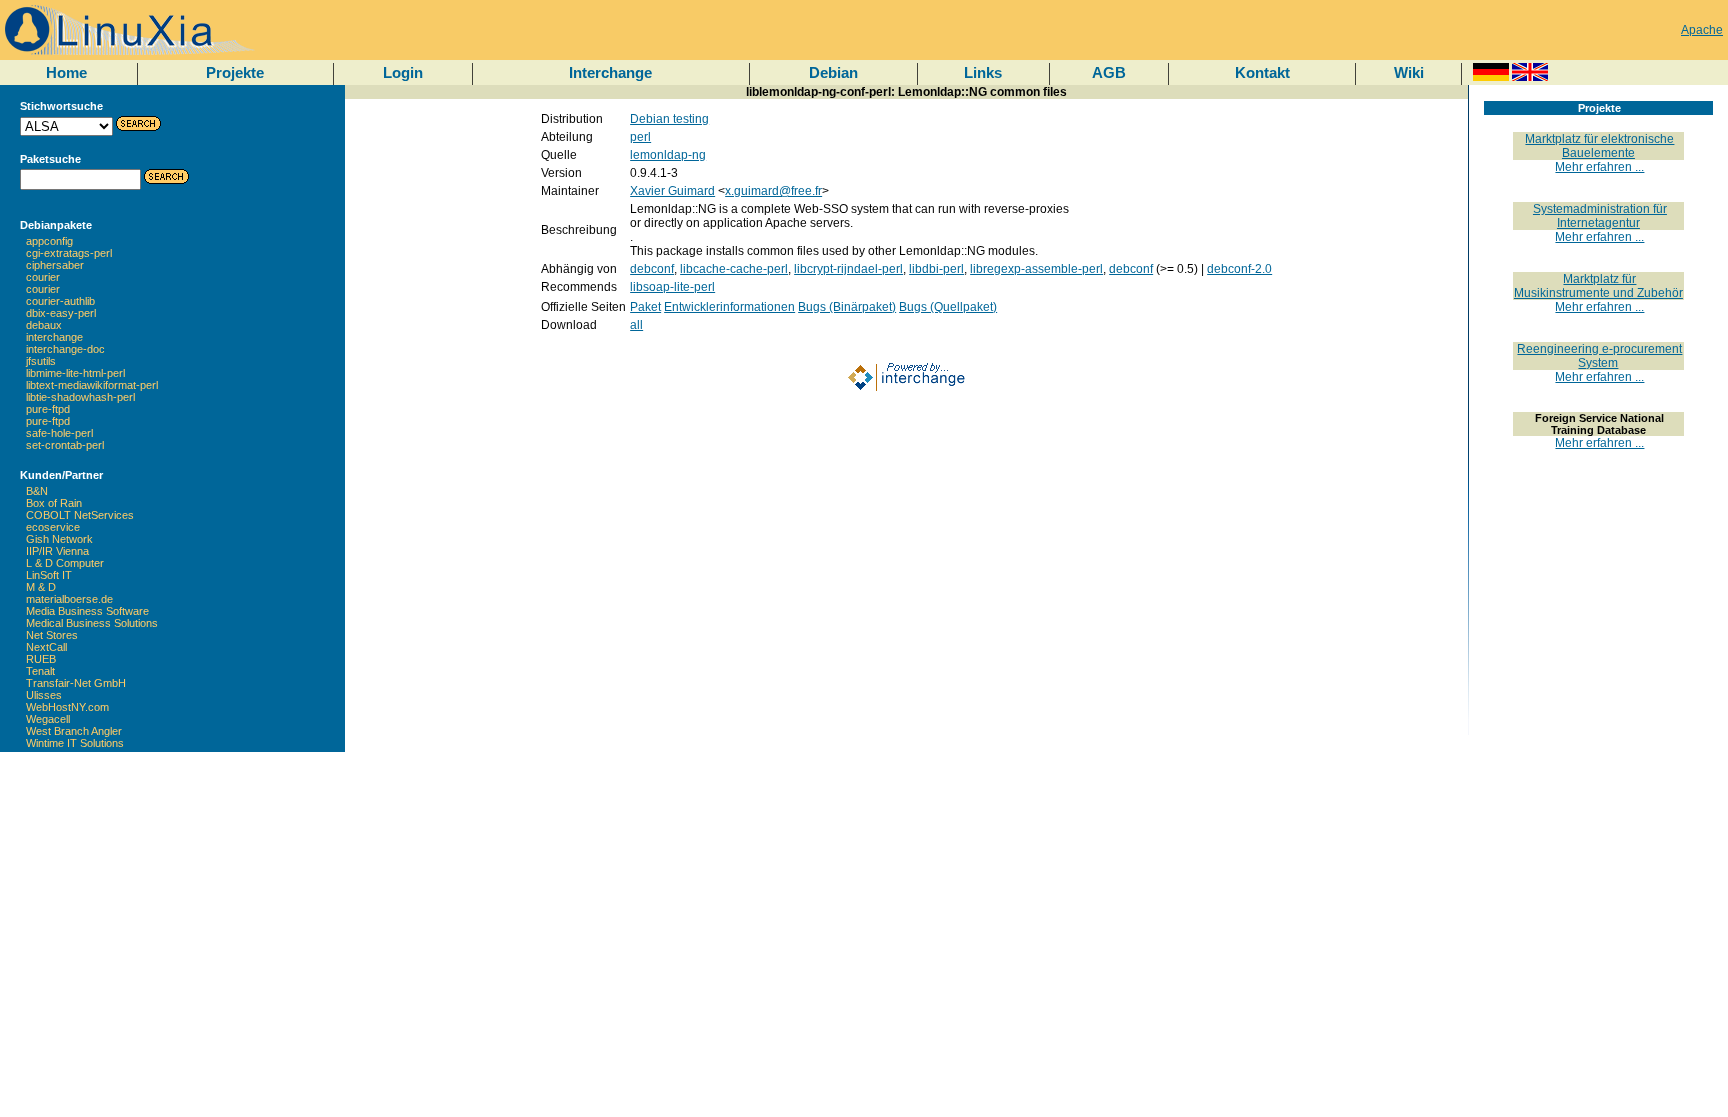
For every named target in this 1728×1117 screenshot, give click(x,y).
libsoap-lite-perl (672, 287)
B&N (37, 491)
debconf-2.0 (1239, 269)
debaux (44, 325)
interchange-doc (65, 349)
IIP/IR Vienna (57, 551)
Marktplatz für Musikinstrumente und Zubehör (1598, 286)
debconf (652, 269)
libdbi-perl (936, 269)
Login (403, 72)
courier (43, 277)
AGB (1109, 72)
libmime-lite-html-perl (75, 373)
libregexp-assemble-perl (1036, 269)
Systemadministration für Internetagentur (1600, 216)
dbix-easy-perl (61, 313)
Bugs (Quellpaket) (948, 307)
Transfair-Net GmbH (76, 683)
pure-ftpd (48, 409)
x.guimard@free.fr (773, 191)
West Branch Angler (74, 731)
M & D (41, 587)
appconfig (49, 241)
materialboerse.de (69, 599)
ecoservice (53, 527)
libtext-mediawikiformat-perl (92, 385)
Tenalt (40, 671)
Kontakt (1262, 72)
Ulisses (44, 695)
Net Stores (52, 635)
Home (66, 72)
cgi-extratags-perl (69, 253)
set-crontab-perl (65, 445)
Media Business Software (87, 611)
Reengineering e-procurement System (1599, 356)
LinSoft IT (49, 575)
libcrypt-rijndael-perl (848, 269)
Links (983, 72)
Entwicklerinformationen (729, 307)
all (636, 325)
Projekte (235, 72)
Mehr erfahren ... (1599, 167)
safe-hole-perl (59, 433)
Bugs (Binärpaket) (847, 307)
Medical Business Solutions (92, 623)
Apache (1702, 30)
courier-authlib (60, 301)
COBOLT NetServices (80, 515)
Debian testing (669, 119)
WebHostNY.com (67, 707)
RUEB (41, 659)
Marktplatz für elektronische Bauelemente (1599, 146)
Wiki (1409, 72)
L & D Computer (65, 563)
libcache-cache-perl (734, 269)
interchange (54, 337)
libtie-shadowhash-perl (80, 397)
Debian (833, 72)
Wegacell (48, 719)
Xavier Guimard (672, 191)
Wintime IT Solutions (75, 743)
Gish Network (59, 539)
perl (640, 137)
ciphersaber (55, 265)
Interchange (610, 72)
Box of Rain (54, 503)
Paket (645, 307)
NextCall (46, 647)
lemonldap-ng (668, 155)
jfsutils (41, 361)
